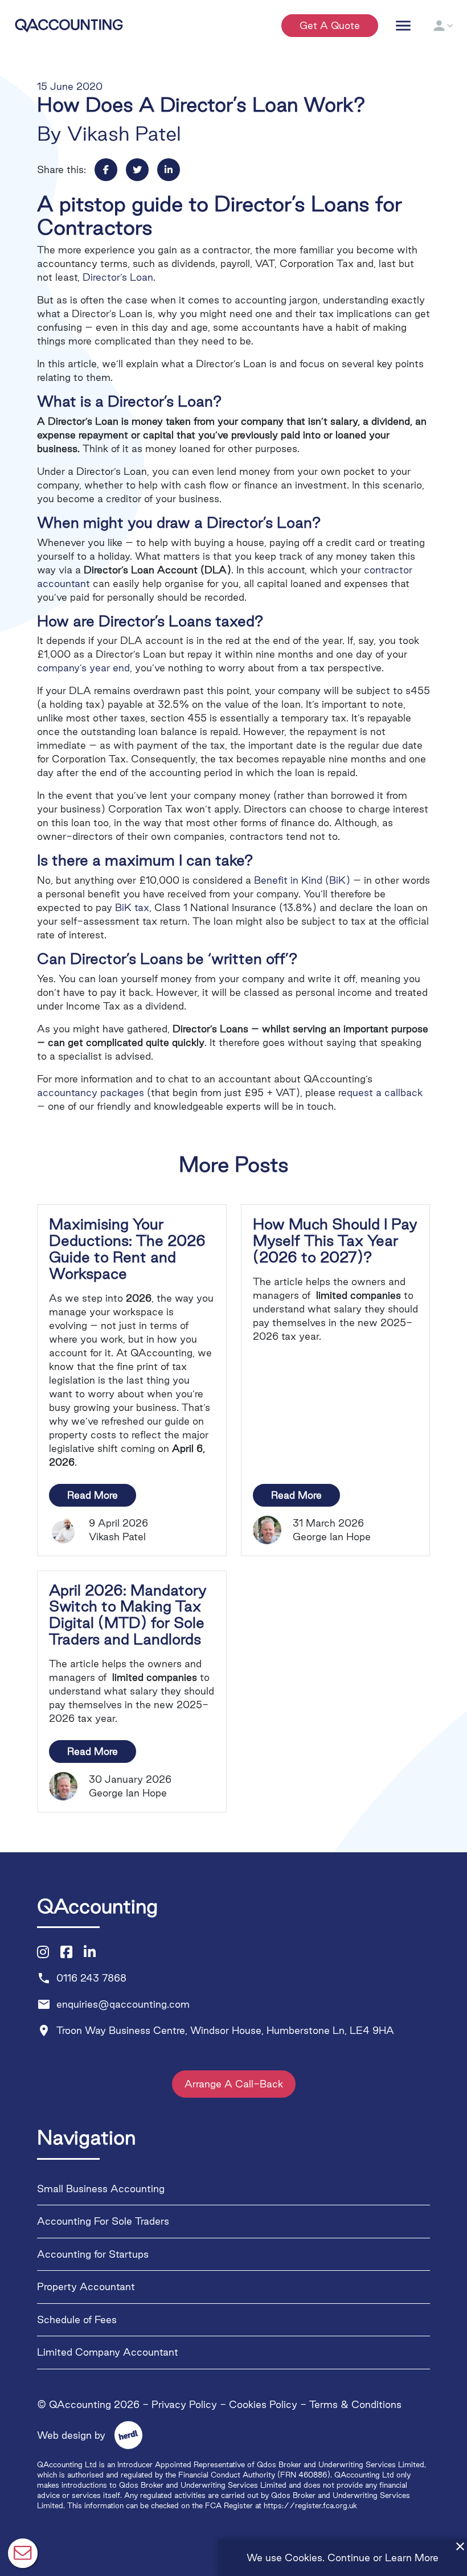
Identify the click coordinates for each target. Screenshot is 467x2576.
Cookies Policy (263, 2404)
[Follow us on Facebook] (66, 1952)
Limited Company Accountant (108, 2352)
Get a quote (330, 25)
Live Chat (23, 2553)
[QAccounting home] (69, 24)
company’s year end (83, 668)
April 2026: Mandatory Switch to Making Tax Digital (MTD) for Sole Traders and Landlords (128, 1615)
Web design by (83, 2435)
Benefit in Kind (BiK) (302, 880)
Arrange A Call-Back (234, 2084)
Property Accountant (86, 2286)
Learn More (412, 2557)
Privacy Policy (184, 2404)
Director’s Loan (118, 277)
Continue (349, 2557)
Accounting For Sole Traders (103, 2221)
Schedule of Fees (77, 2319)
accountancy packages (91, 1092)
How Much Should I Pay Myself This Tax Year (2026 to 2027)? (335, 1240)
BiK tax (132, 907)
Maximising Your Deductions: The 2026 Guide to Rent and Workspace (127, 1248)
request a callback (380, 1092)
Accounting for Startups (93, 2253)
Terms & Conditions (355, 2404)
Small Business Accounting (101, 2188)
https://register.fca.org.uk (310, 2505)
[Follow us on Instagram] (43, 1952)
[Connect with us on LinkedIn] (90, 1952)
